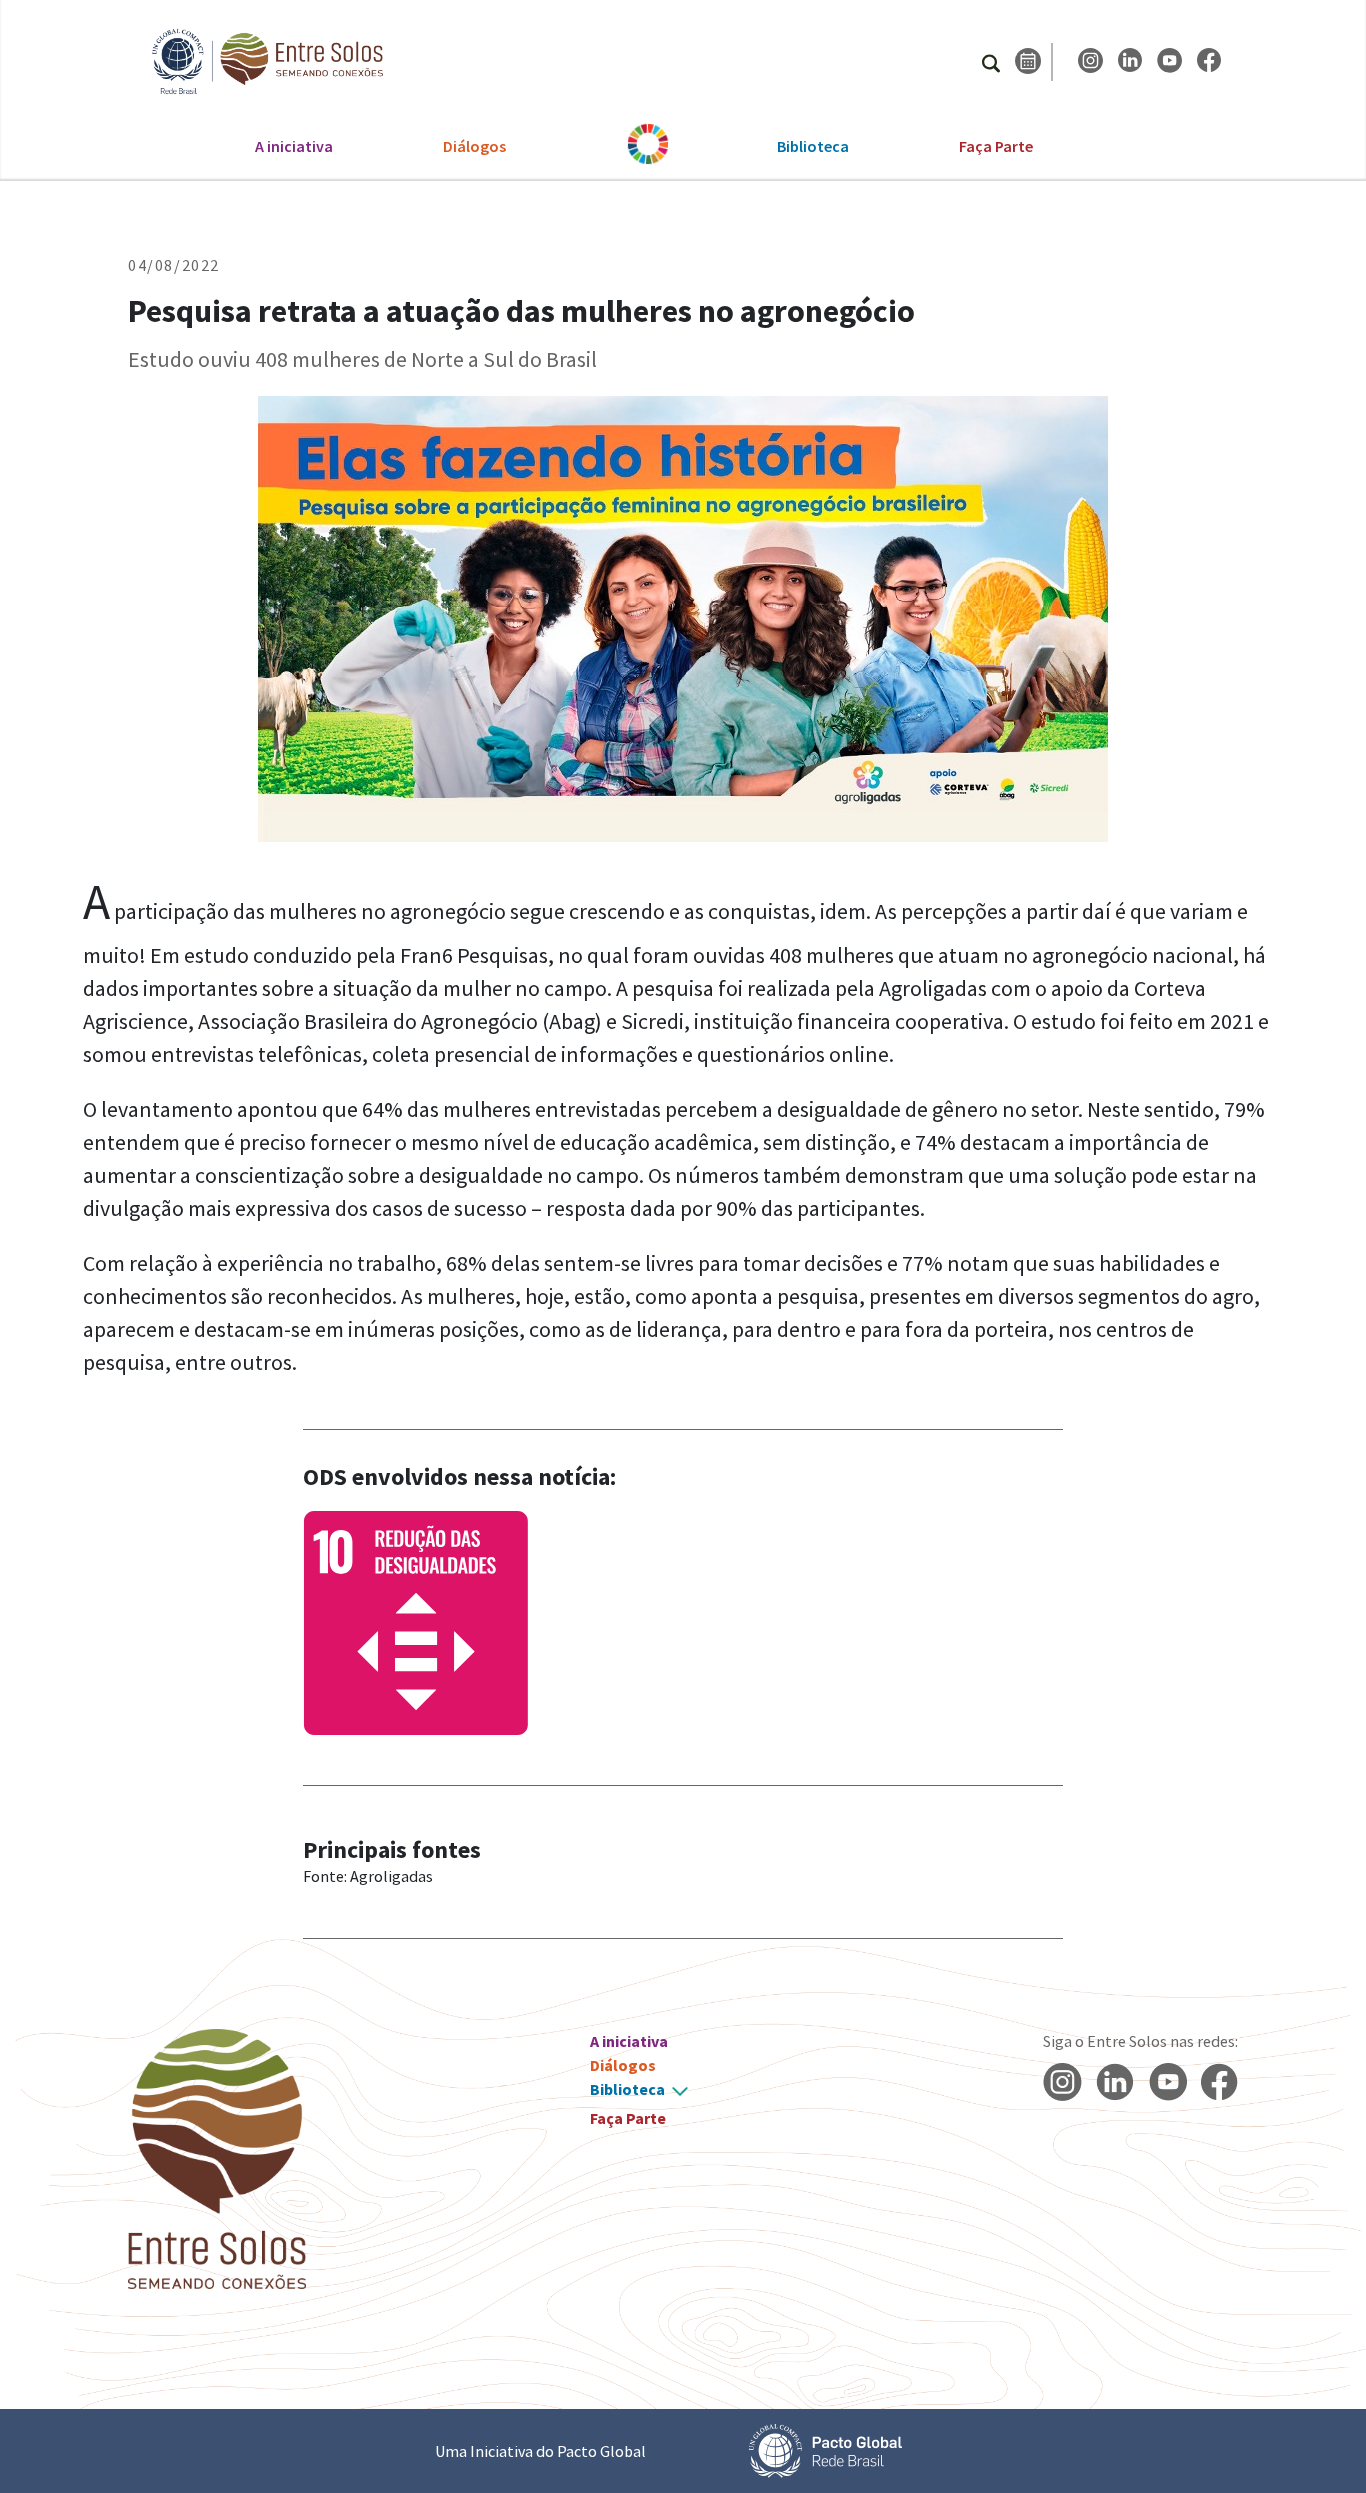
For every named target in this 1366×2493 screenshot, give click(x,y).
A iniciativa (294, 146)
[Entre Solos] (258, 61)
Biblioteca (813, 146)
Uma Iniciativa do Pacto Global (540, 2451)
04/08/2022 (174, 265)
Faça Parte (996, 146)
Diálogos (474, 146)
